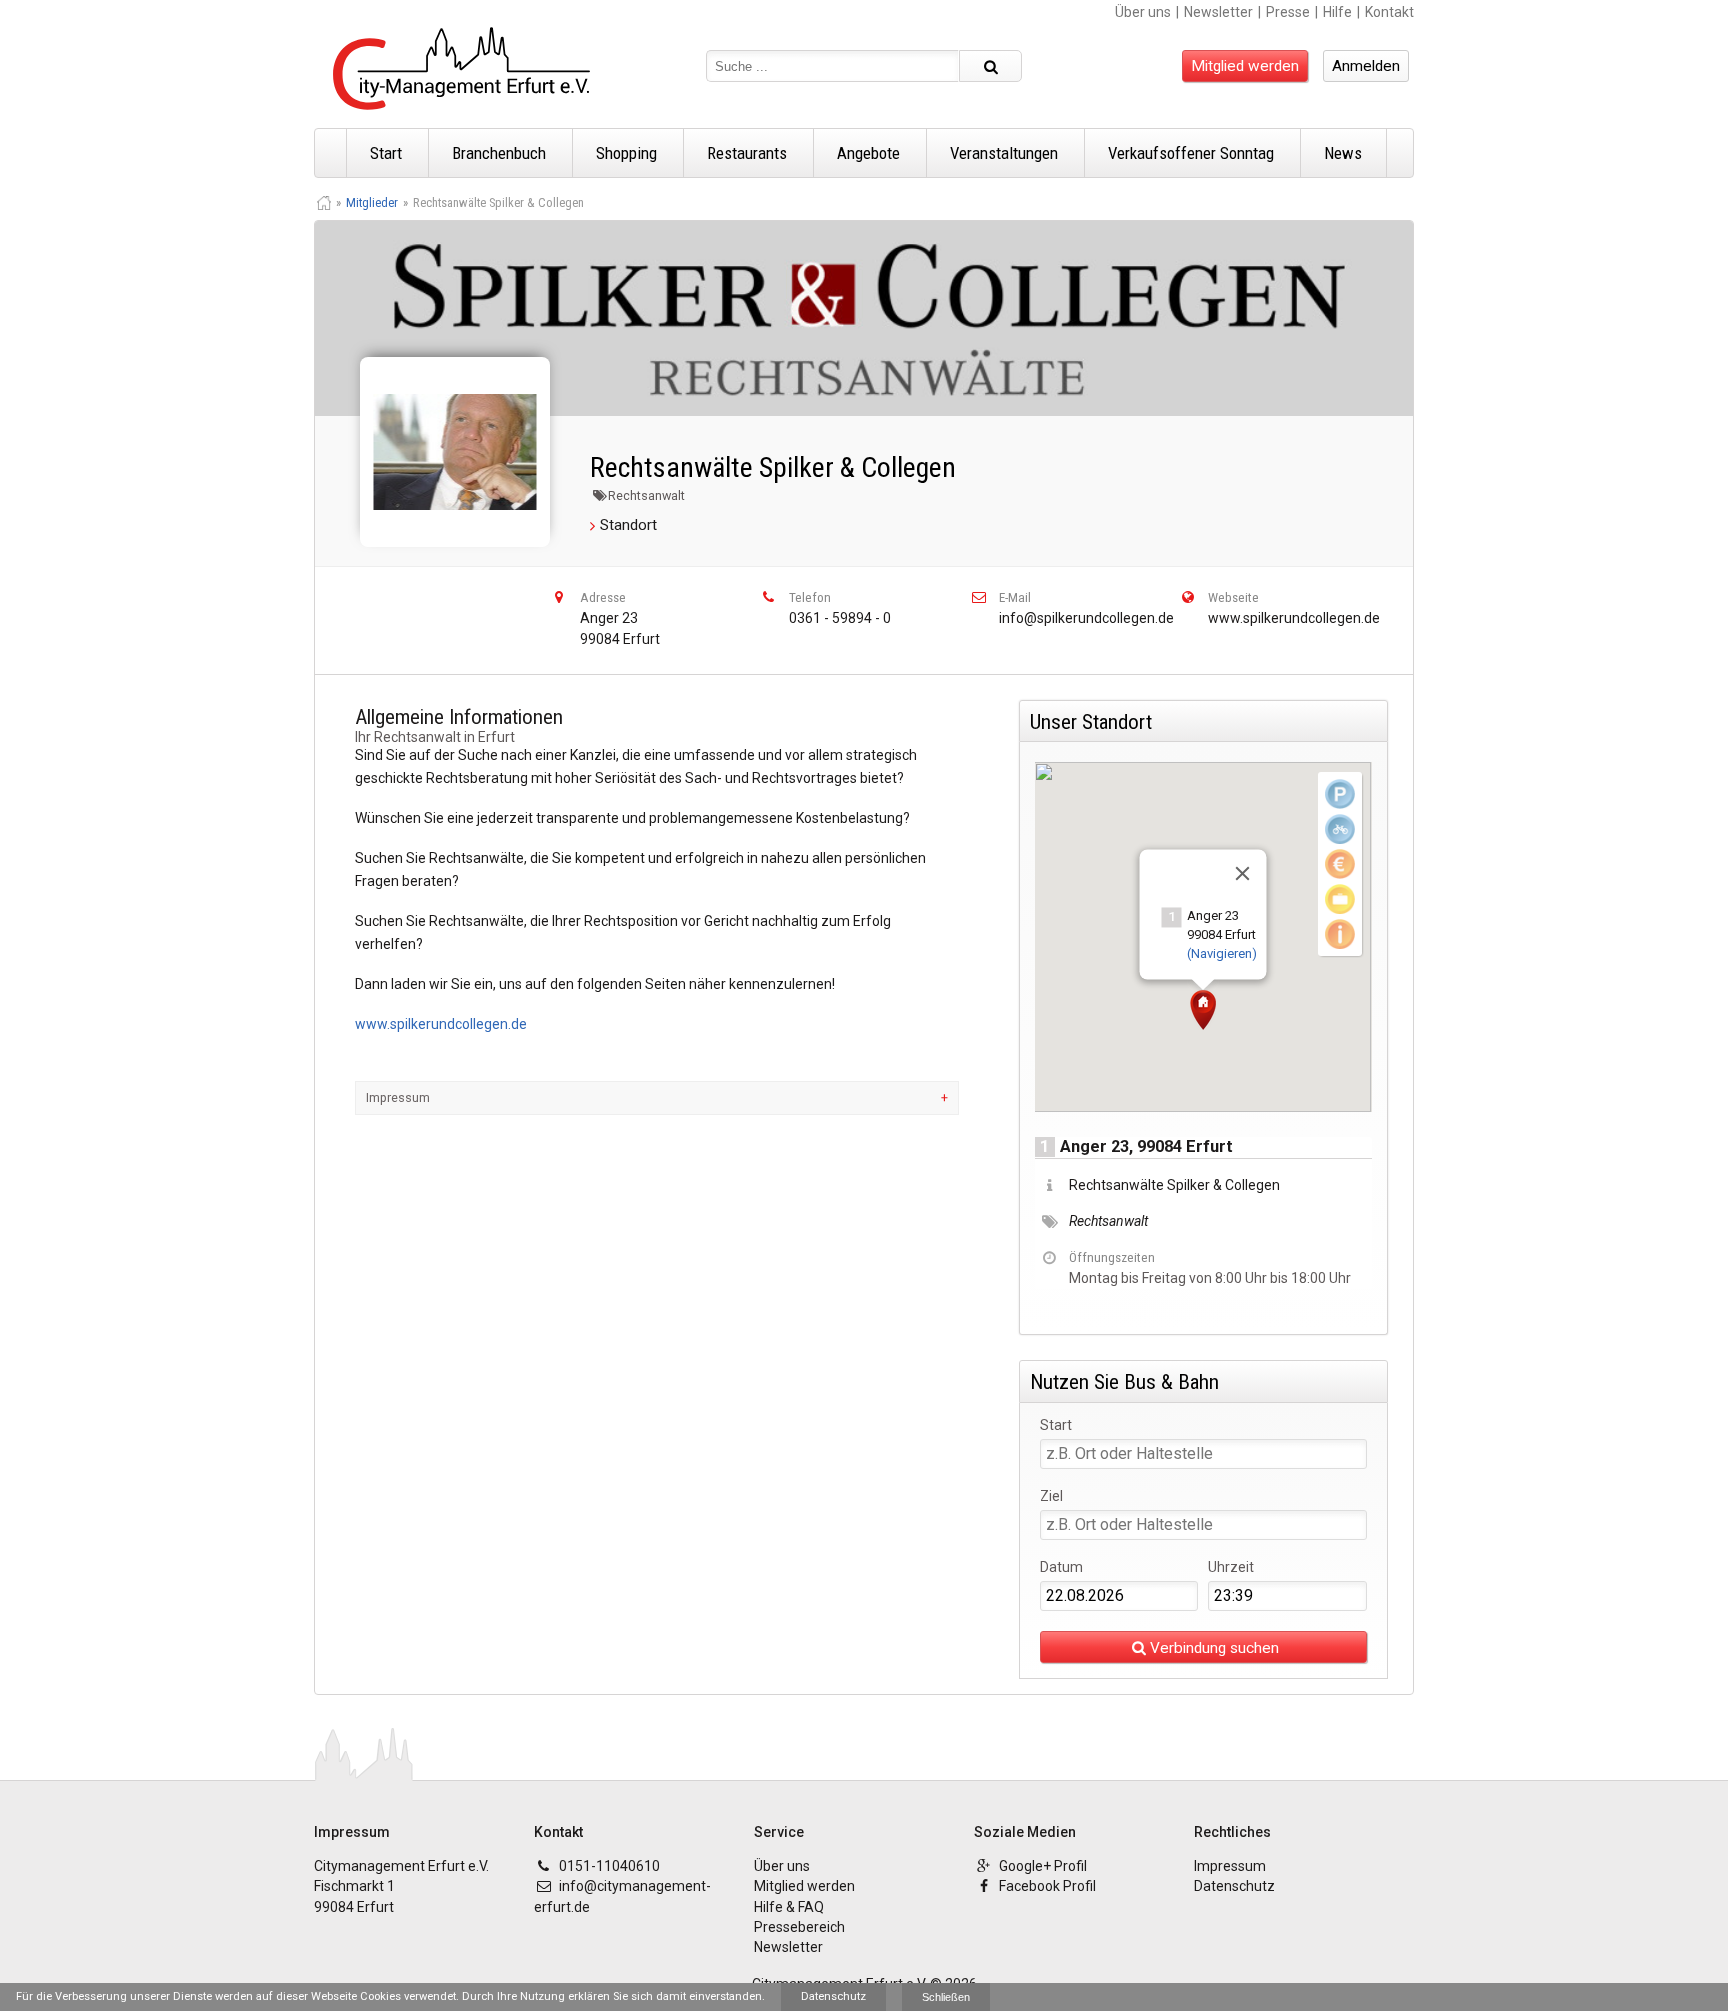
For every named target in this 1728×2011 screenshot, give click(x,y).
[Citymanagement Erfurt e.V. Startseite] (461, 69)
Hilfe (1337, 12)
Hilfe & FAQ (789, 1907)
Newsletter (1218, 12)
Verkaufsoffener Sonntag (1191, 153)
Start (386, 153)
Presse (1288, 12)
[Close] (1243, 874)
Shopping (626, 153)
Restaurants (747, 153)
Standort (628, 525)
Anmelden (1366, 66)
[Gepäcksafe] (1340, 899)
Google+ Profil (1043, 1866)
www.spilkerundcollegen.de (1294, 618)
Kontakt (1389, 12)
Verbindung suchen (1214, 1648)
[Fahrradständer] (1340, 829)
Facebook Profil (1047, 1886)
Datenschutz (1234, 1886)
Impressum (398, 1097)
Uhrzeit (1231, 1567)
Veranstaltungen (1004, 153)
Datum (1061, 1567)
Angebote (868, 153)
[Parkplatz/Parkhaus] (1340, 794)
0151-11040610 (609, 1866)
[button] (1203, 1010)
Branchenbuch (499, 153)
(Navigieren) (1222, 953)
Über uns (1143, 12)
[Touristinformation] (1340, 934)
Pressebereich (799, 1927)
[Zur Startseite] (324, 203)
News (1343, 153)
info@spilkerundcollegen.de (1086, 618)
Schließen (946, 1997)
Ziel (1051, 1496)
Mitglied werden (1245, 66)
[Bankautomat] (1340, 864)
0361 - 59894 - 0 (840, 618)
